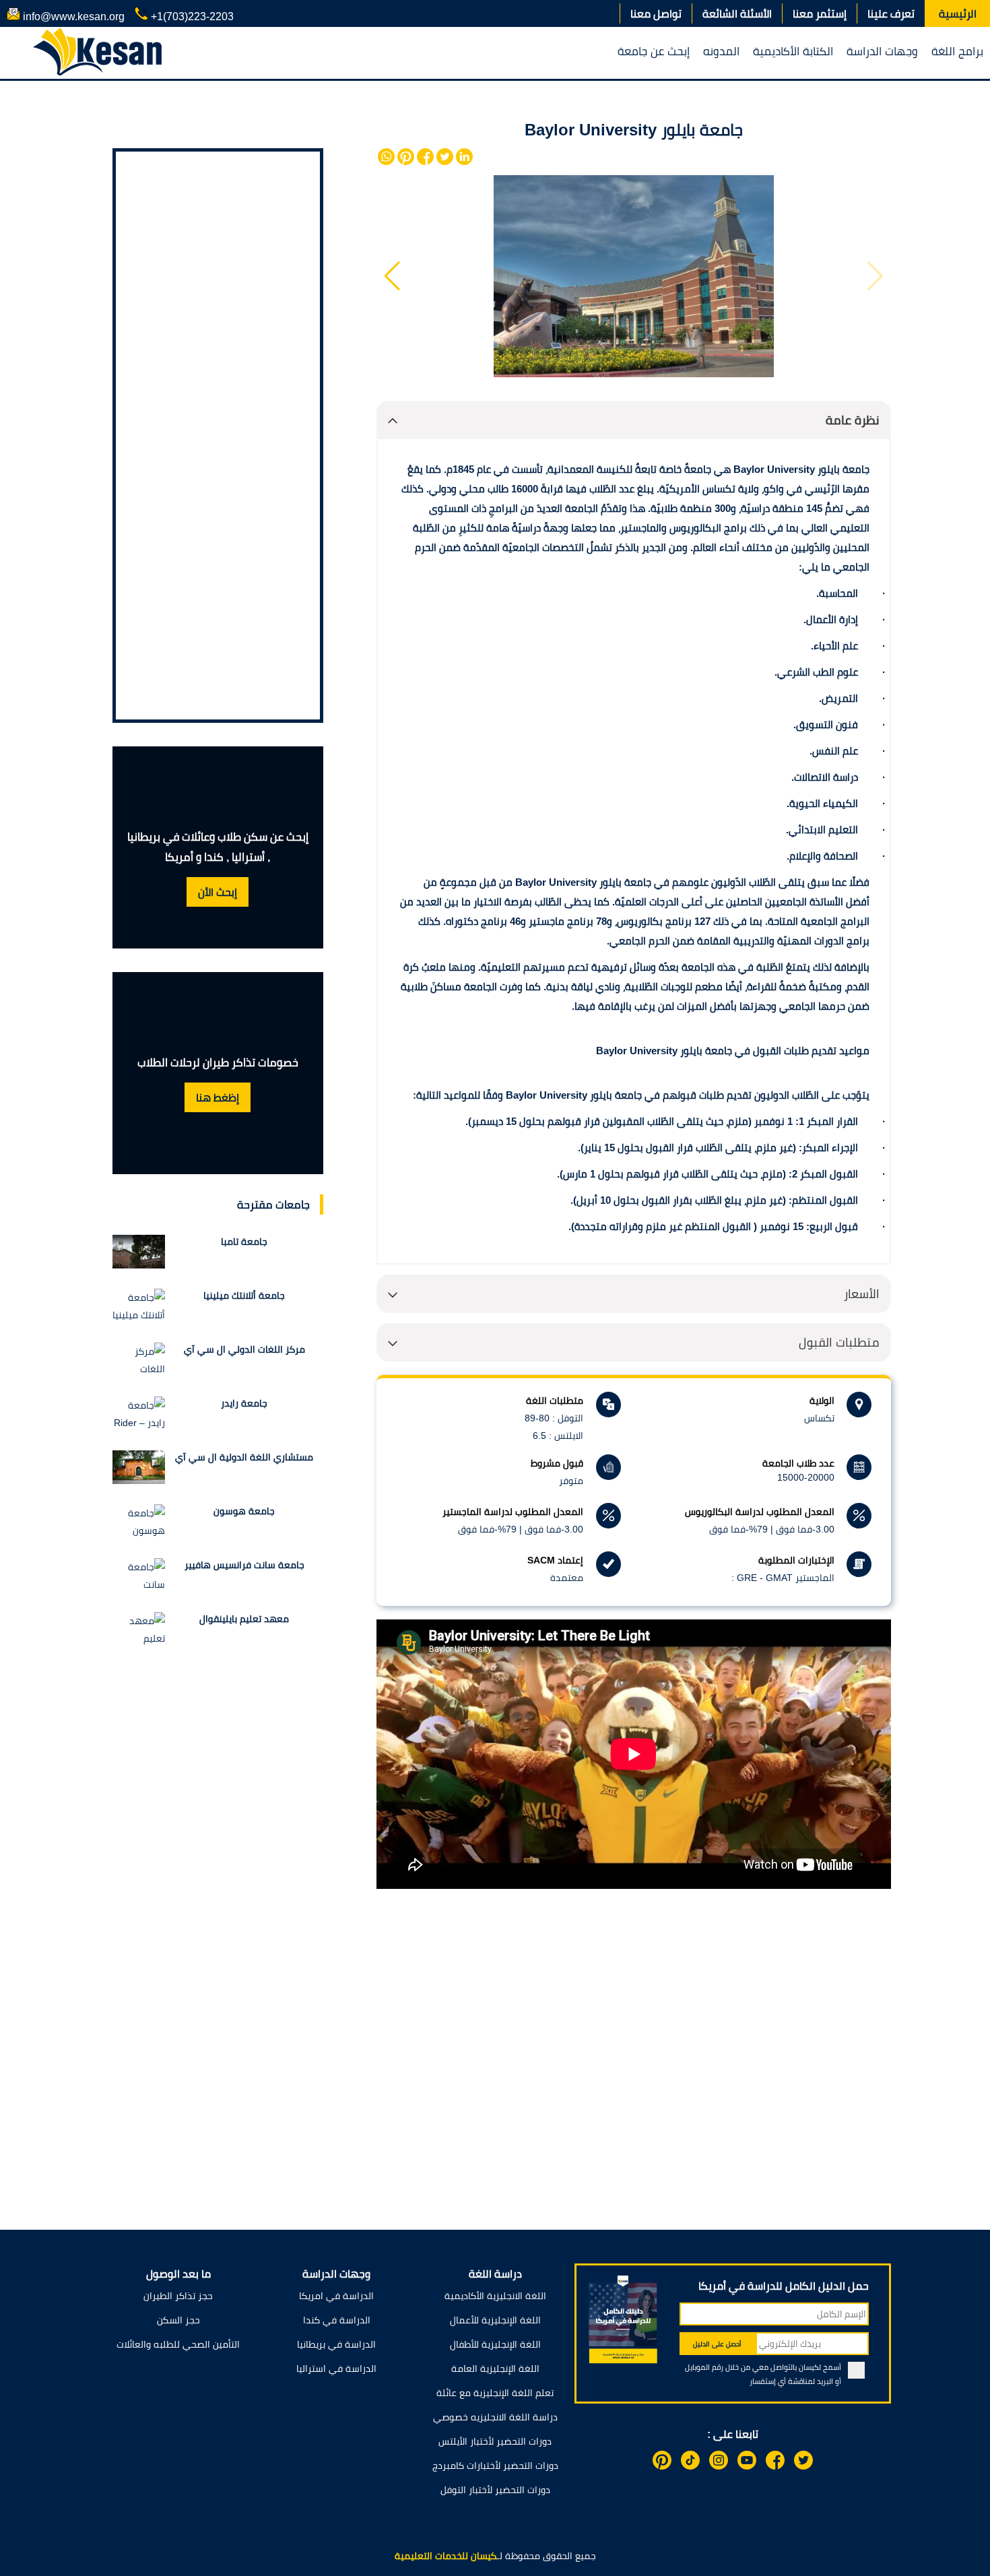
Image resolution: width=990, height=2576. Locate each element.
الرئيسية (958, 14)
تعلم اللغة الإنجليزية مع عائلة (495, 2393)
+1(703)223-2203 (191, 17)
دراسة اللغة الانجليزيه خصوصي (495, 2417)
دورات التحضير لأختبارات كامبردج (495, 2466)
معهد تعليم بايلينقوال (244, 1619)
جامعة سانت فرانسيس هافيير (244, 1565)
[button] (392, 276)
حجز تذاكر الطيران (178, 2296)
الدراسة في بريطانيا (336, 2344)
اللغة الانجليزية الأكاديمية (495, 2296)
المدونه (721, 52)
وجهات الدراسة (882, 52)
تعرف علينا (891, 14)
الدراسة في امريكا (336, 2296)
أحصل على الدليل (717, 2344)
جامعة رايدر (244, 1403)
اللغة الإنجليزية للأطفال (495, 2344)
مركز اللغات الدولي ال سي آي (244, 1349)
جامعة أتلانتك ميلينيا (244, 1295)
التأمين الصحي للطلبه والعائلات (178, 2344)
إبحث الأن (218, 892)
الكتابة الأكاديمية (793, 52)
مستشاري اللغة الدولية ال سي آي (244, 1457)
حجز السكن (178, 2320)
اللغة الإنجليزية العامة (495, 2369)
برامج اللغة (957, 52)
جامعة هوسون (244, 1511)
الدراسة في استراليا (336, 2369)
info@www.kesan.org (72, 17)
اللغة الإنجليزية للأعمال (495, 2320)
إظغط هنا (218, 1098)
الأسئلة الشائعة (737, 14)
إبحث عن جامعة (654, 52)
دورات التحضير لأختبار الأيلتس (495, 2441)
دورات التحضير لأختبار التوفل (495, 2490)
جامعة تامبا (244, 1242)
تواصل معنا (656, 14)
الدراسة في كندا (337, 2320)
